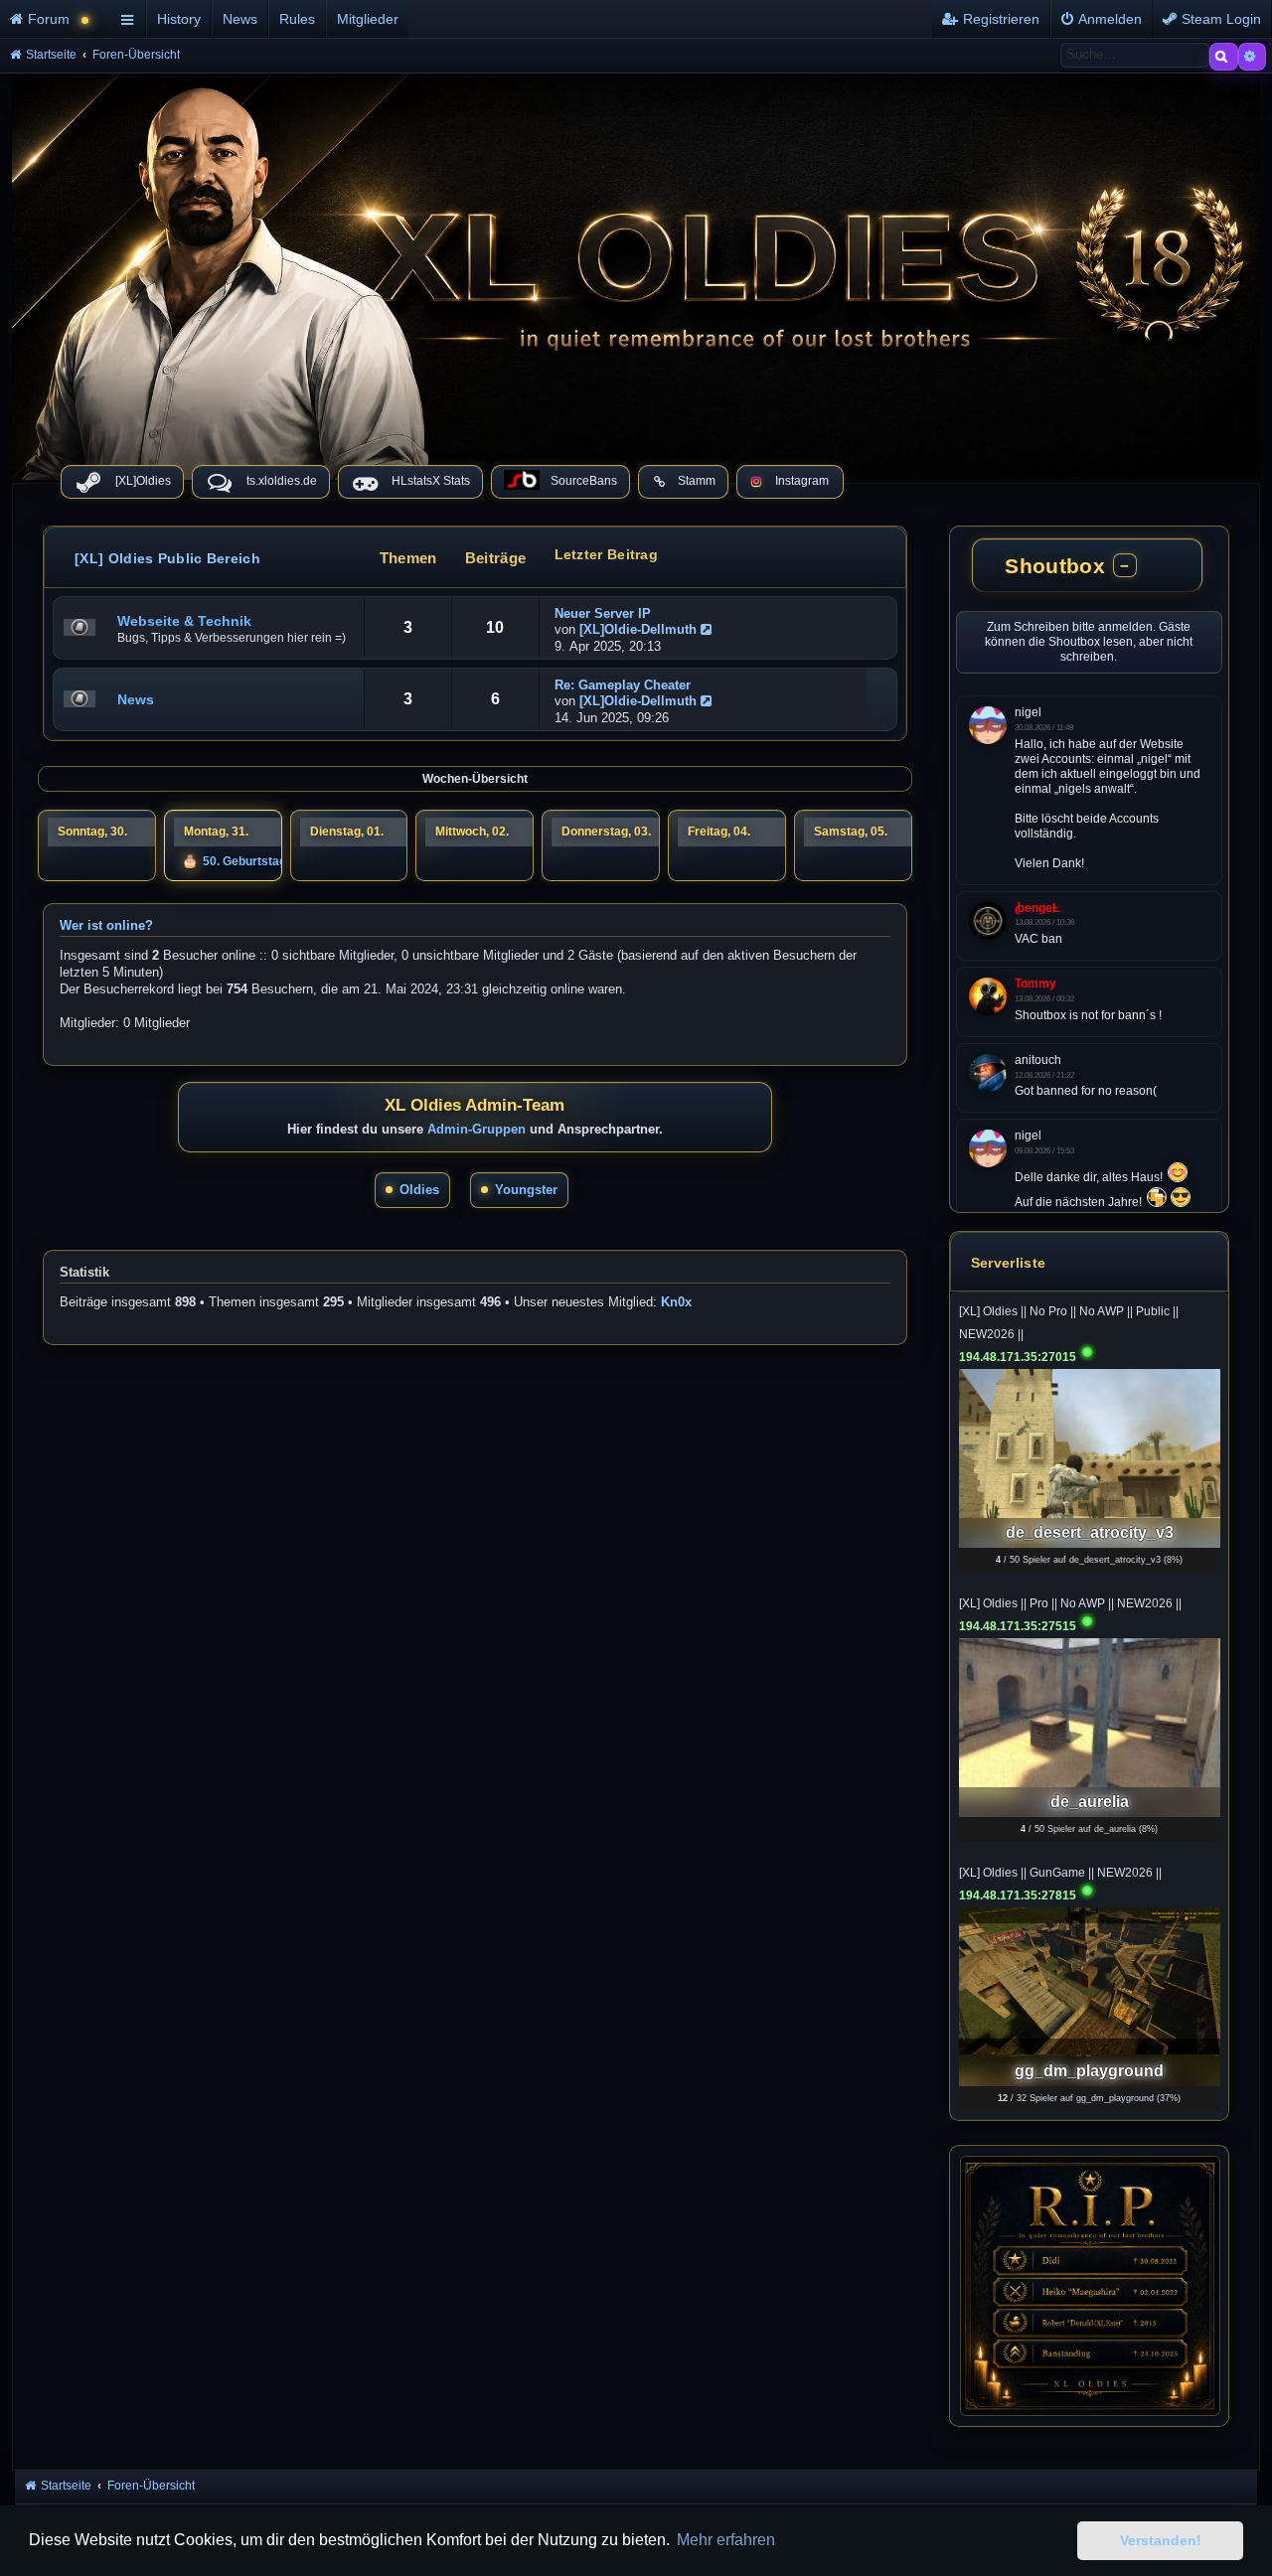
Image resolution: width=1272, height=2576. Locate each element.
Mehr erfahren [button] (726, 2540)
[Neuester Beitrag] (709, 629)
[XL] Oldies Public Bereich (167, 558)
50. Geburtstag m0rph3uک (277, 863)
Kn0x (676, 1306)
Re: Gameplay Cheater (623, 685)
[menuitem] (57, 19)
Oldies (419, 1194)
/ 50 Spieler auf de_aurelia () (1089, 1829)
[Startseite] (636, 272)
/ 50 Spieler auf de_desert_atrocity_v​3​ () (1089, 1560)
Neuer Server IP (603, 613)
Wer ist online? (106, 930)
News (136, 699)
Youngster (526, 1194)
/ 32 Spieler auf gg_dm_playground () (1089, 2098)
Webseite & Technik (184, 621)
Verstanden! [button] (1161, 2540)
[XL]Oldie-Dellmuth (638, 629)
